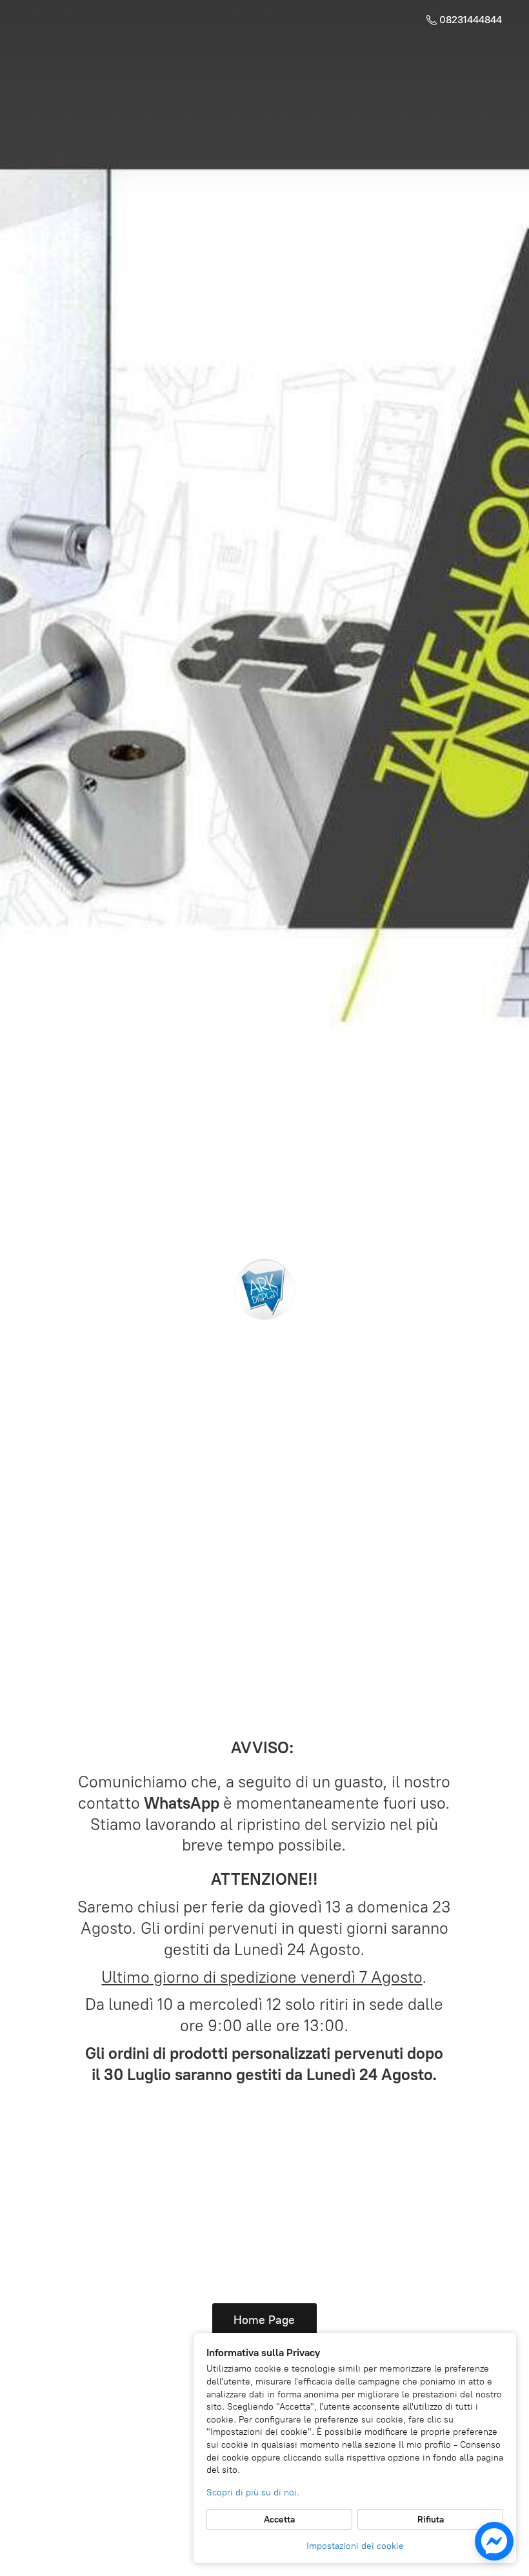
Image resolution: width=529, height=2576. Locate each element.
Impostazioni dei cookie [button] (355, 2546)
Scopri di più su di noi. (253, 2492)
